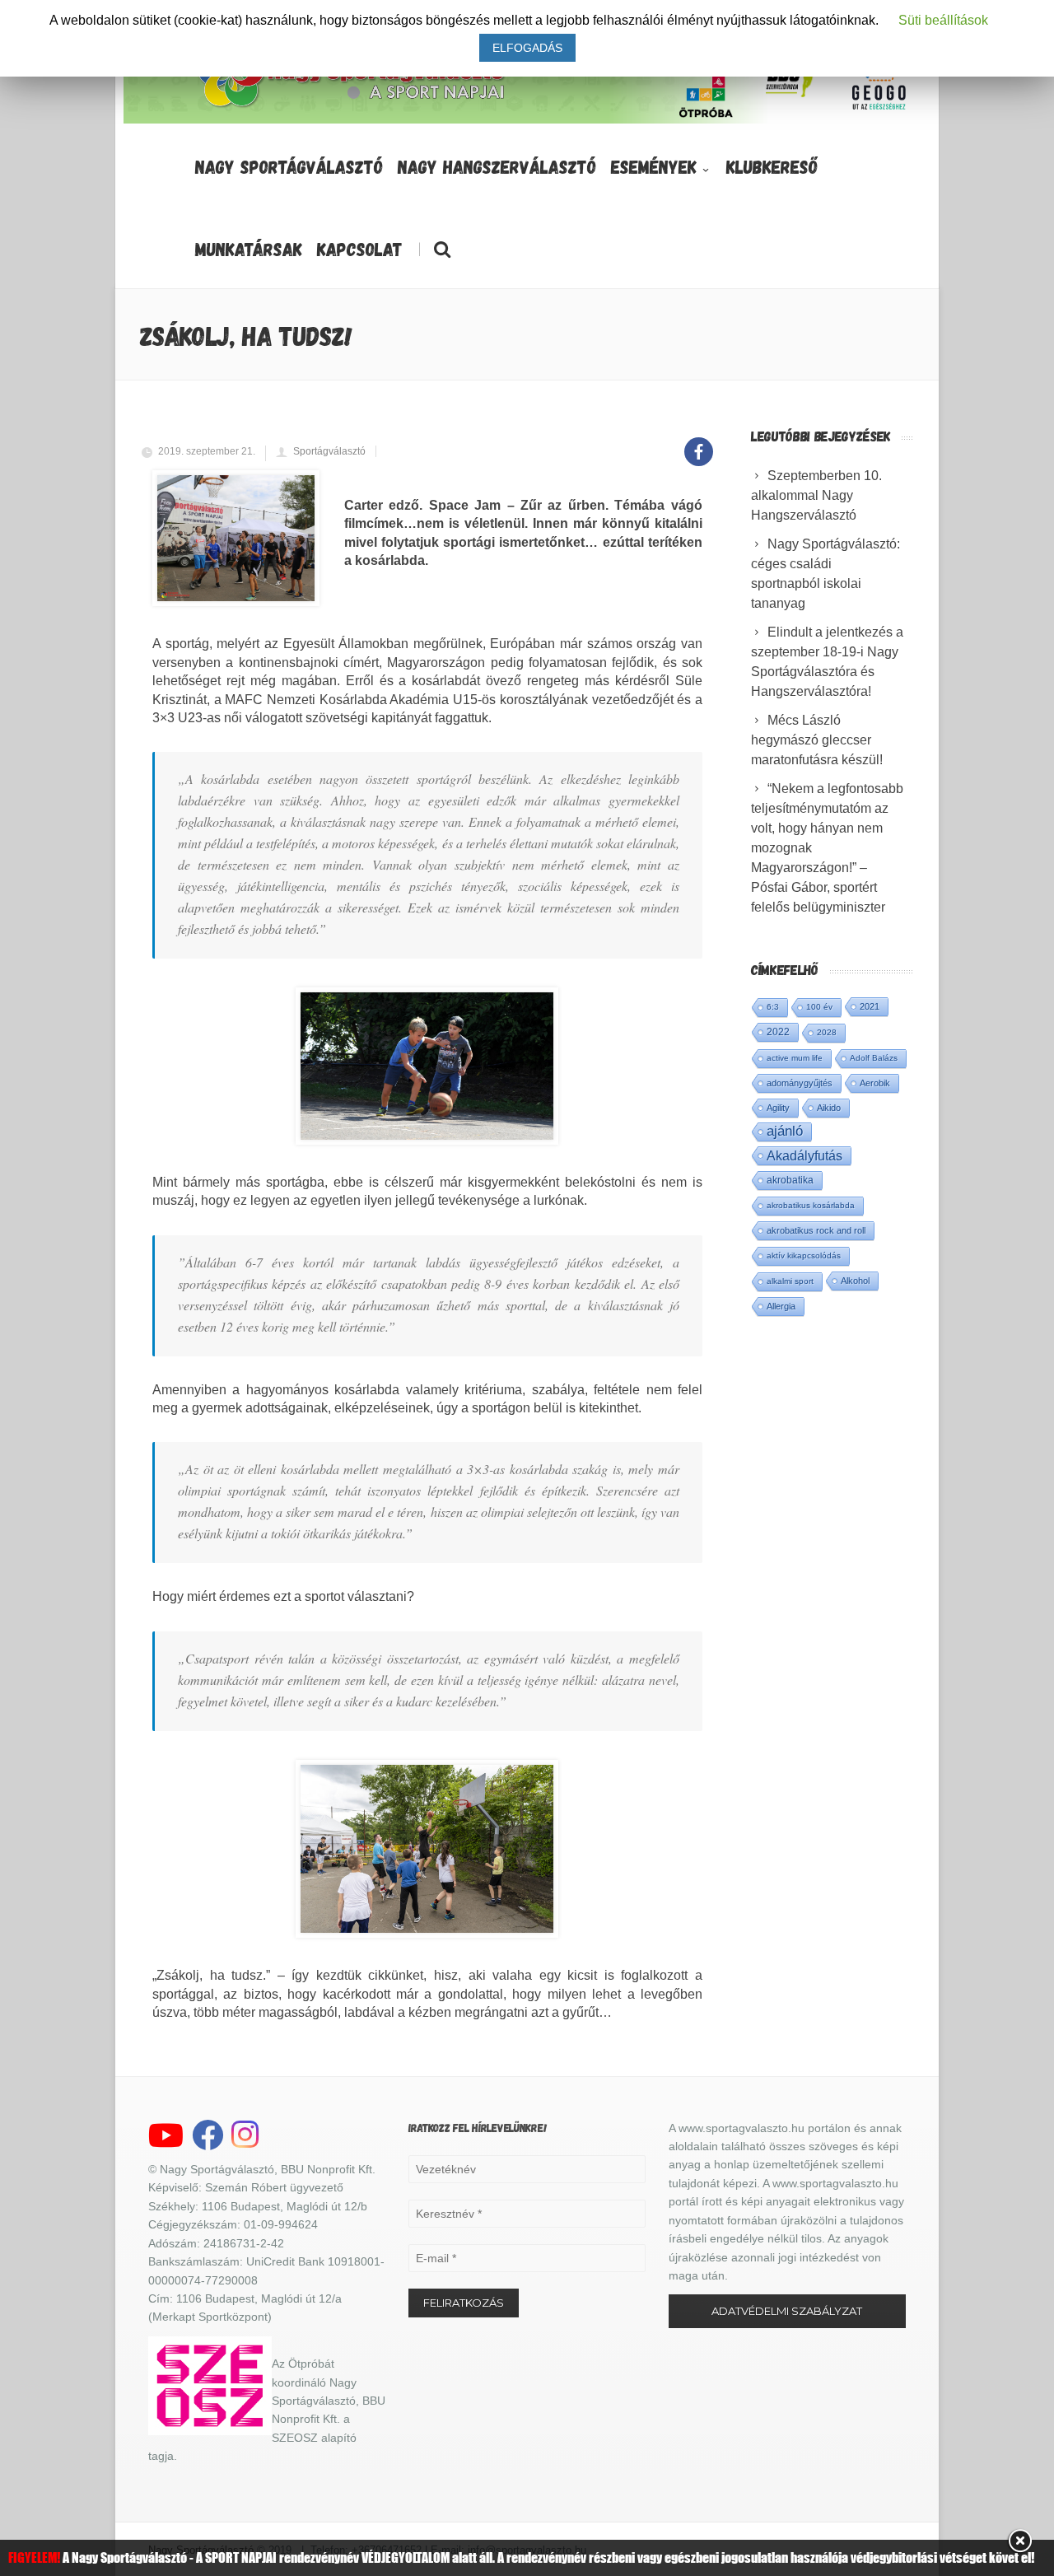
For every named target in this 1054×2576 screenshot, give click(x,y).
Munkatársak (249, 249)
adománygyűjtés (800, 1083)
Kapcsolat (360, 249)
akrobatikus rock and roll (816, 1230)
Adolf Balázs (874, 1058)
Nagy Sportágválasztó (289, 166)
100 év (819, 1007)
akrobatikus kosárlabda (811, 1205)
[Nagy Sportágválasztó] (352, 106)
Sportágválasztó (329, 451)
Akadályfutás (804, 1155)
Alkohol (855, 1281)
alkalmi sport (790, 1281)
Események (654, 166)
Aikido (829, 1108)
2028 (827, 1032)
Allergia (781, 1306)
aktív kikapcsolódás (804, 1255)
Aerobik (875, 1083)
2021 (870, 1006)
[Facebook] (699, 443)
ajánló (785, 1131)
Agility (778, 1108)
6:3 (773, 1007)
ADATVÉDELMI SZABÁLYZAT (787, 2311)
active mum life (795, 1058)
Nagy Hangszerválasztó (497, 166)
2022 (778, 1032)
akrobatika (790, 1180)
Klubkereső (772, 166)
